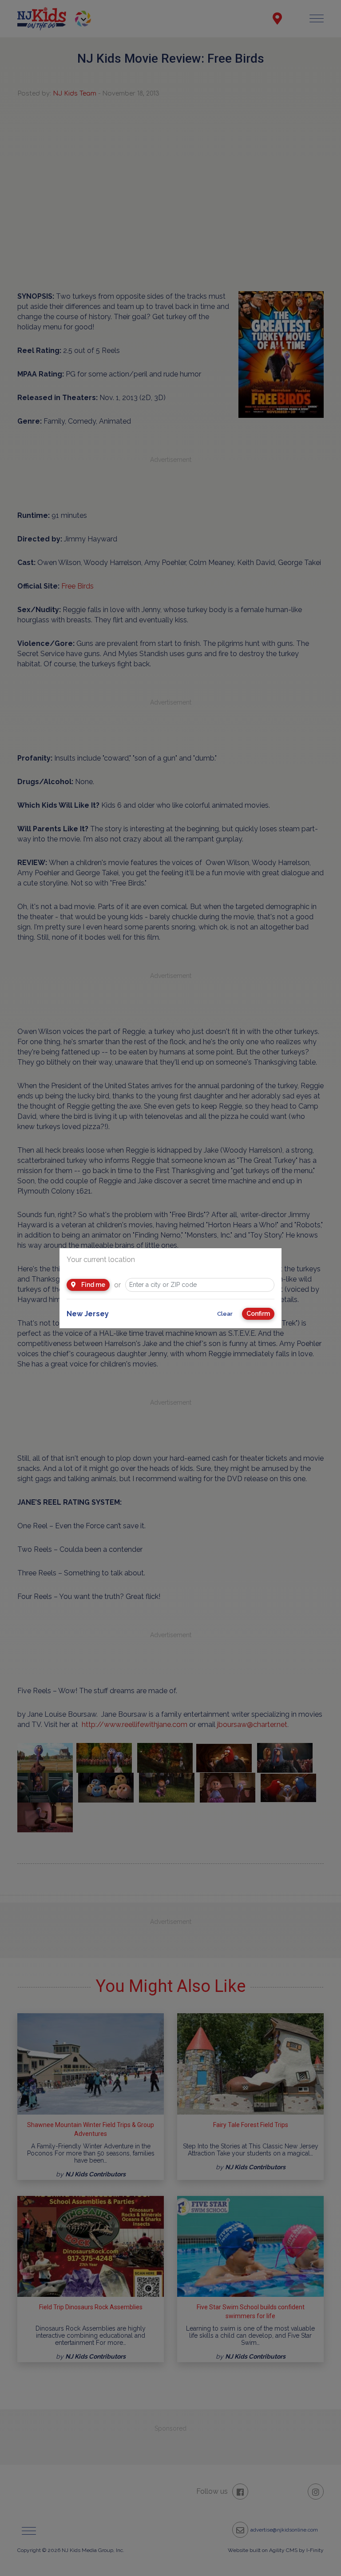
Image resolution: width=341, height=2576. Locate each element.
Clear (225, 1314)
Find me (93, 1285)
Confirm (258, 1314)
